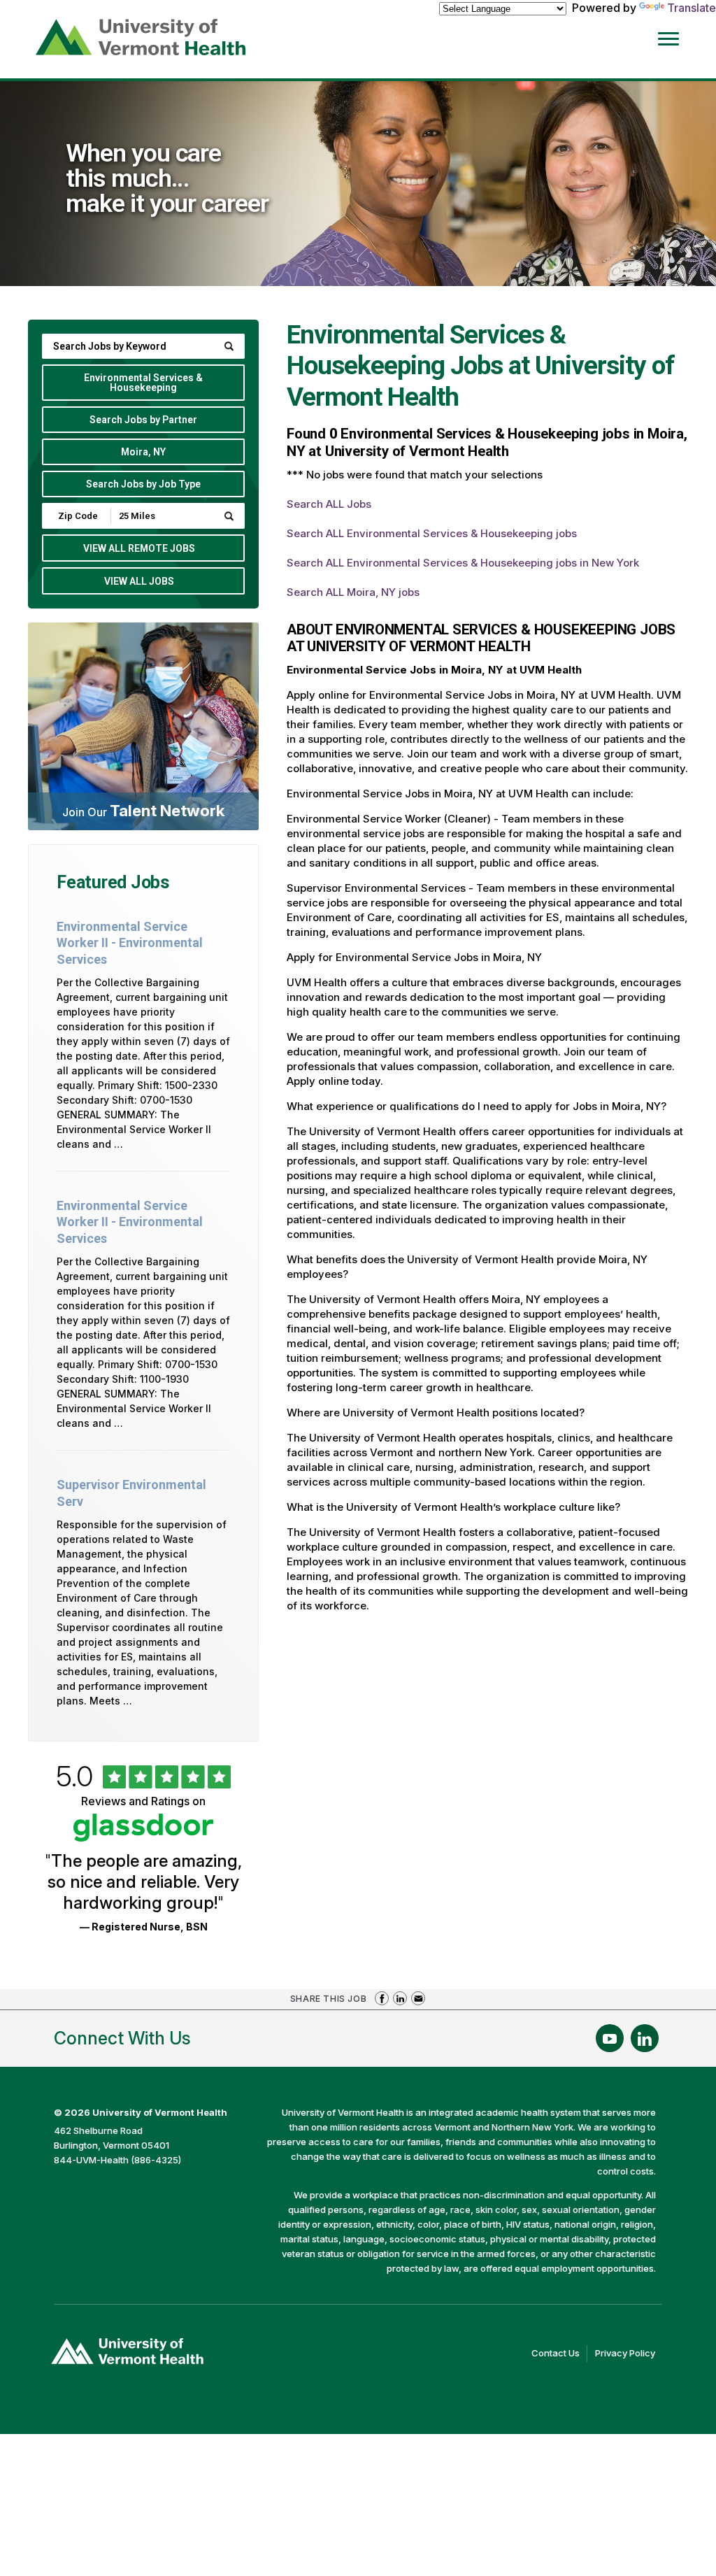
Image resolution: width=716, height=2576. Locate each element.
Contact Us (559, 2354)
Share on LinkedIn (400, 1998)
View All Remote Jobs (139, 548)
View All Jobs (139, 581)
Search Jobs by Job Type (143, 484)
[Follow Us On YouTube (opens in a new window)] (610, 2038)
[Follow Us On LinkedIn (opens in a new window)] (645, 2038)
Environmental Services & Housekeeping (143, 383)
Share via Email (418, 1998)
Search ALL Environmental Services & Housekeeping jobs (432, 533)
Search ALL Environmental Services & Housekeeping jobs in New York (463, 563)
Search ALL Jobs (329, 504)
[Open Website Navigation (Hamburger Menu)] (675, 36)
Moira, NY (143, 452)
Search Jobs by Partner (143, 420)
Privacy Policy (629, 2354)
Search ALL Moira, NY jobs (353, 592)
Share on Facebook (382, 1998)
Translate (692, 8)
